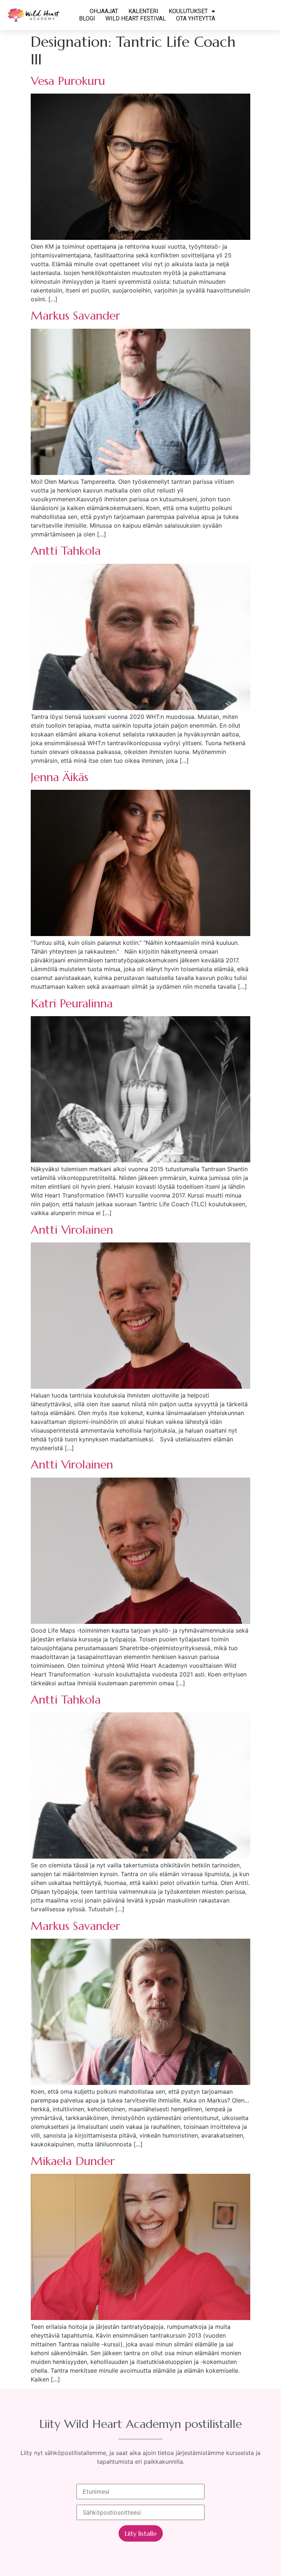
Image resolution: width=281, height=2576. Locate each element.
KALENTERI (143, 11)
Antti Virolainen (72, 1230)
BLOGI (87, 18)
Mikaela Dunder (73, 2161)
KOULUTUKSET (188, 11)
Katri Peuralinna (72, 1003)
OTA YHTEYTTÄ (196, 18)
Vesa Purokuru (68, 81)
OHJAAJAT (104, 11)
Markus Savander (75, 316)
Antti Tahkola (66, 551)
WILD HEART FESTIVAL (136, 18)
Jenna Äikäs (59, 777)
